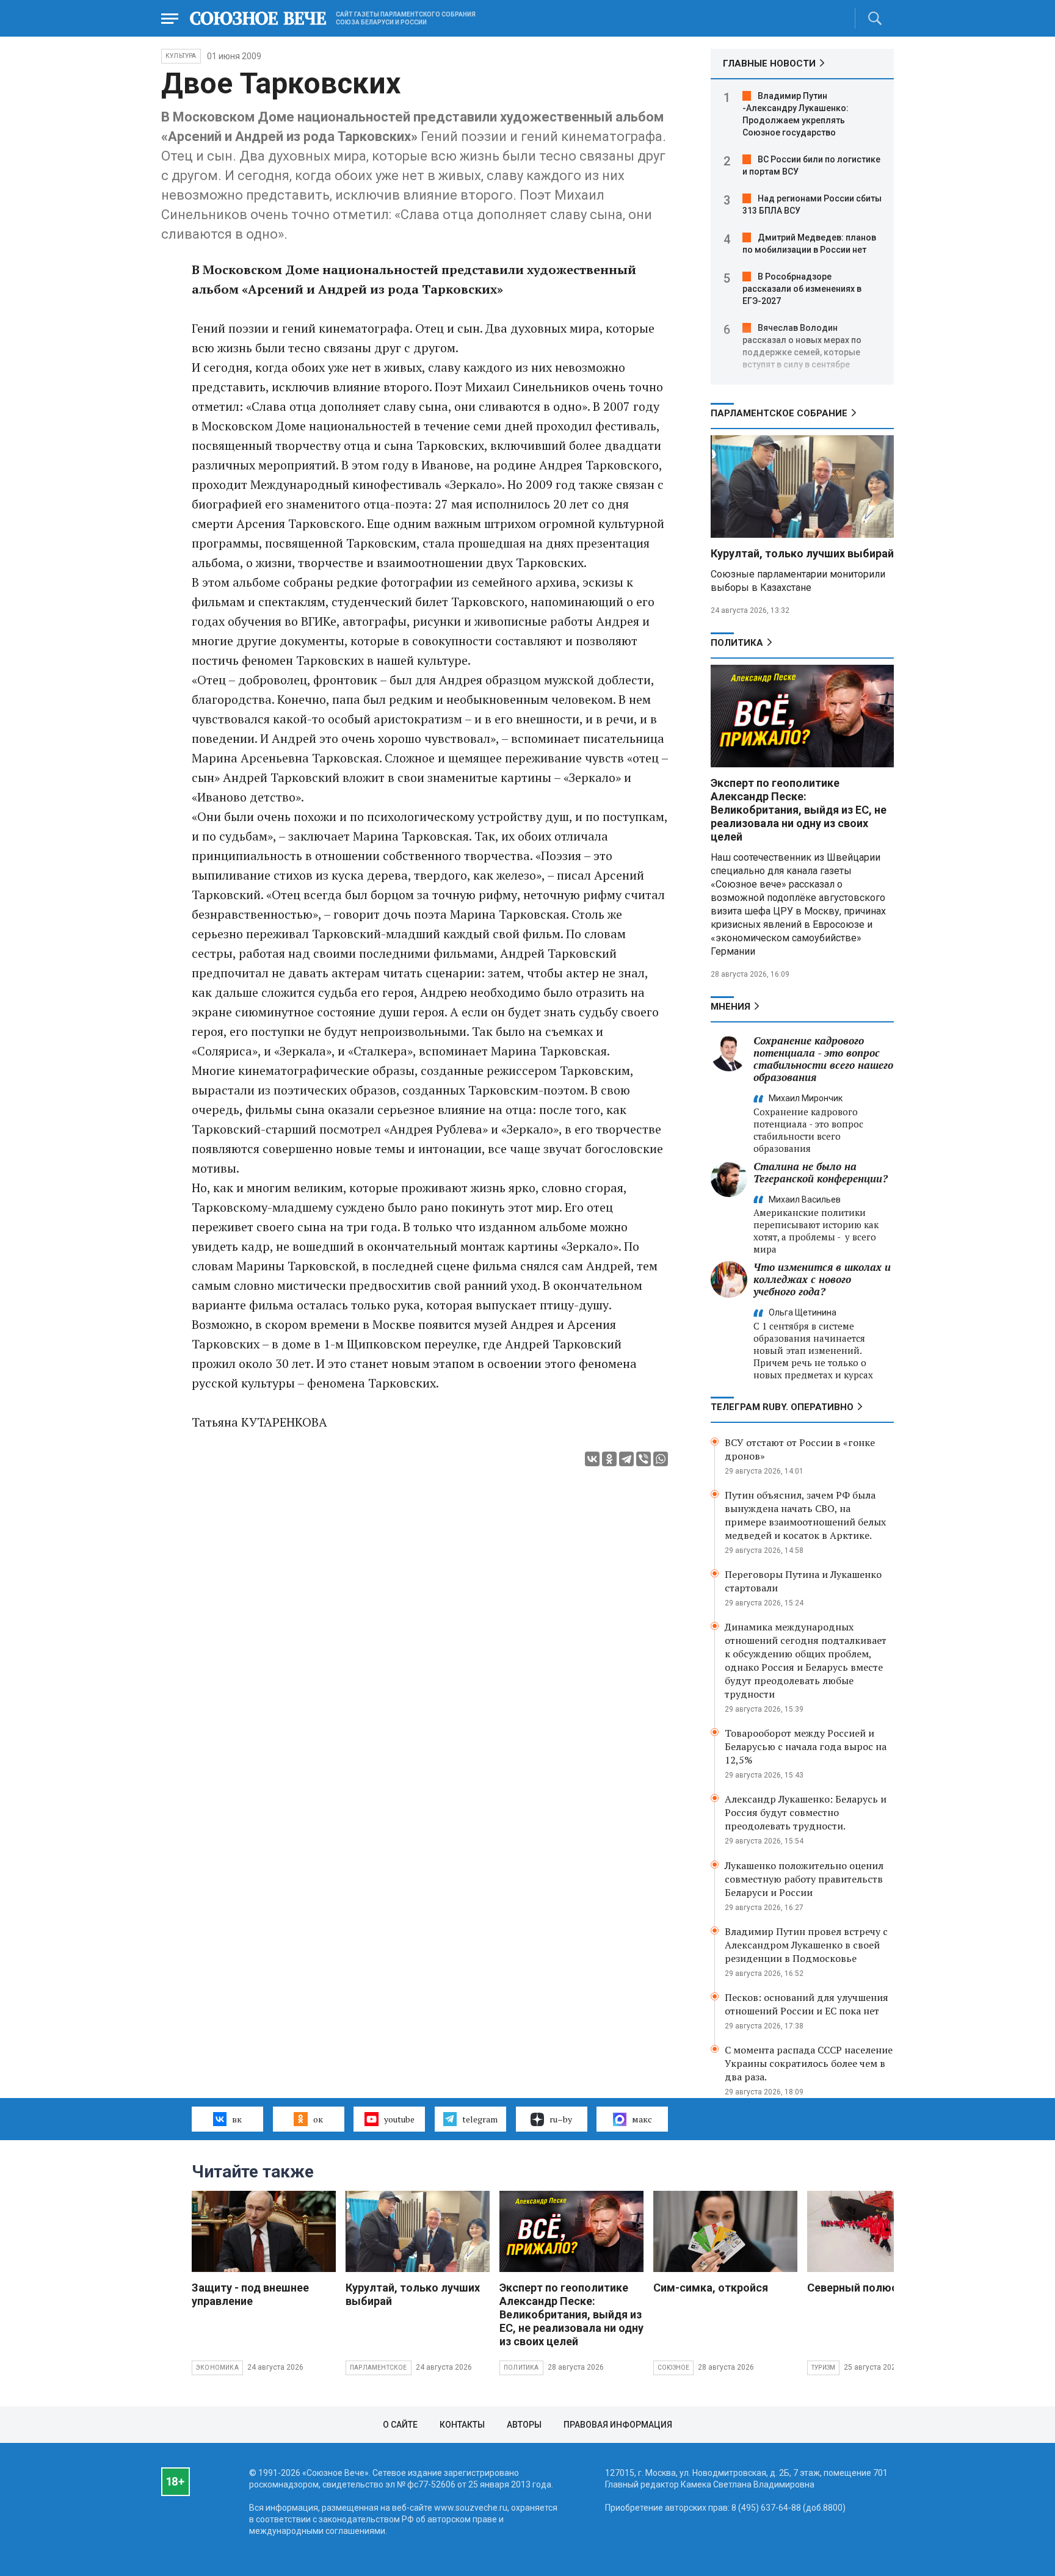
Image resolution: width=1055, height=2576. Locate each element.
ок (318, 2119)
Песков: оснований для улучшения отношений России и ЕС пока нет (807, 2004)
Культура (181, 56)
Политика (737, 643)
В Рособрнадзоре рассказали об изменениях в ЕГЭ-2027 (802, 289)
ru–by (561, 2119)
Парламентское (379, 2368)
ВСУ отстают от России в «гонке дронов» (800, 1449)
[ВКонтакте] (592, 1459)
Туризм (823, 2368)
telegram (480, 2119)
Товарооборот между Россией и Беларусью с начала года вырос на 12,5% (806, 1746)
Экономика (217, 2368)
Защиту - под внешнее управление (250, 2294)
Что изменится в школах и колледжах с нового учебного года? (822, 1279)
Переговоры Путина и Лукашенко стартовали (803, 1581)
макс (642, 2119)
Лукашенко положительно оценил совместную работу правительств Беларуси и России (804, 1879)
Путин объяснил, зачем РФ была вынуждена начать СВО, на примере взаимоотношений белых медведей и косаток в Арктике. (805, 1515)
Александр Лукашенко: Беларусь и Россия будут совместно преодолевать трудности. (806, 1812)
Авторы (524, 2425)
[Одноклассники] (609, 1459)
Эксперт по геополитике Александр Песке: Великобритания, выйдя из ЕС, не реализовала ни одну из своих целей (799, 810)
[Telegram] (626, 1459)
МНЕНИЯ (731, 1007)
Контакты (462, 2425)
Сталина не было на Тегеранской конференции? (821, 1172)
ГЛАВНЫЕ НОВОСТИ (769, 63)
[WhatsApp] (661, 1459)
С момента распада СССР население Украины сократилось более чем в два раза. (809, 2063)
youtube (399, 2119)
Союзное (673, 2368)
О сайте (400, 2425)
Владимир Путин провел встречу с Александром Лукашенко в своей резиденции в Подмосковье (806, 1945)
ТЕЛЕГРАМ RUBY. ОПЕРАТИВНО (782, 1407)
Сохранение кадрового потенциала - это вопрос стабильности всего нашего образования (823, 1059)
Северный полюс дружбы (876, 2288)
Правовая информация (618, 2425)
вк (237, 2119)
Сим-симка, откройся (711, 2288)
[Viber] (644, 1459)
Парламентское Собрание (779, 413)
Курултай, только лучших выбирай (802, 553)
